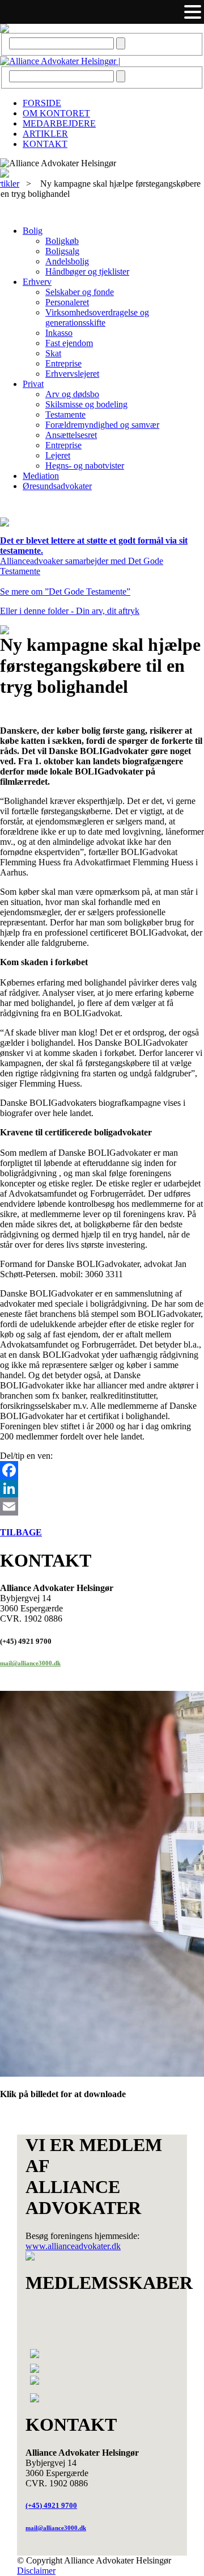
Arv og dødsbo (72, 394)
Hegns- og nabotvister (85, 466)
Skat (53, 353)
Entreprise (63, 363)
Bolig (33, 231)
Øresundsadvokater (57, 486)
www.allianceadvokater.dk (73, 2246)
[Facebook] (102, 1470)
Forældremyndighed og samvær (102, 425)
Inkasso (59, 333)
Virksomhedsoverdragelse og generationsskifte (97, 317)
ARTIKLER (45, 134)
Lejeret (58, 455)
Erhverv (37, 282)
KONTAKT (45, 144)
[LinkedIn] (102, 1488)
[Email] (102, 1506)
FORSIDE (42, 103)
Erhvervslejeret (72, 374)
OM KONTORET (56, 113)
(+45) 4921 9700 (51, 2505)
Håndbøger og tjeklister (87, 272)
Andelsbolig (67, 261)
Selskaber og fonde (80, 292)
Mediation (41, 476)
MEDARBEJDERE (59, 123)
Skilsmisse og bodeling (86, 404)
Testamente (65, 414)
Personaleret (67, 302)
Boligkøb (62, 241)
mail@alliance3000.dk (30, 1663)
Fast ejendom (69, 343)
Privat (33, 384)
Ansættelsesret (71, 435)
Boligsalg (62, 251)
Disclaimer (36, 2571)
